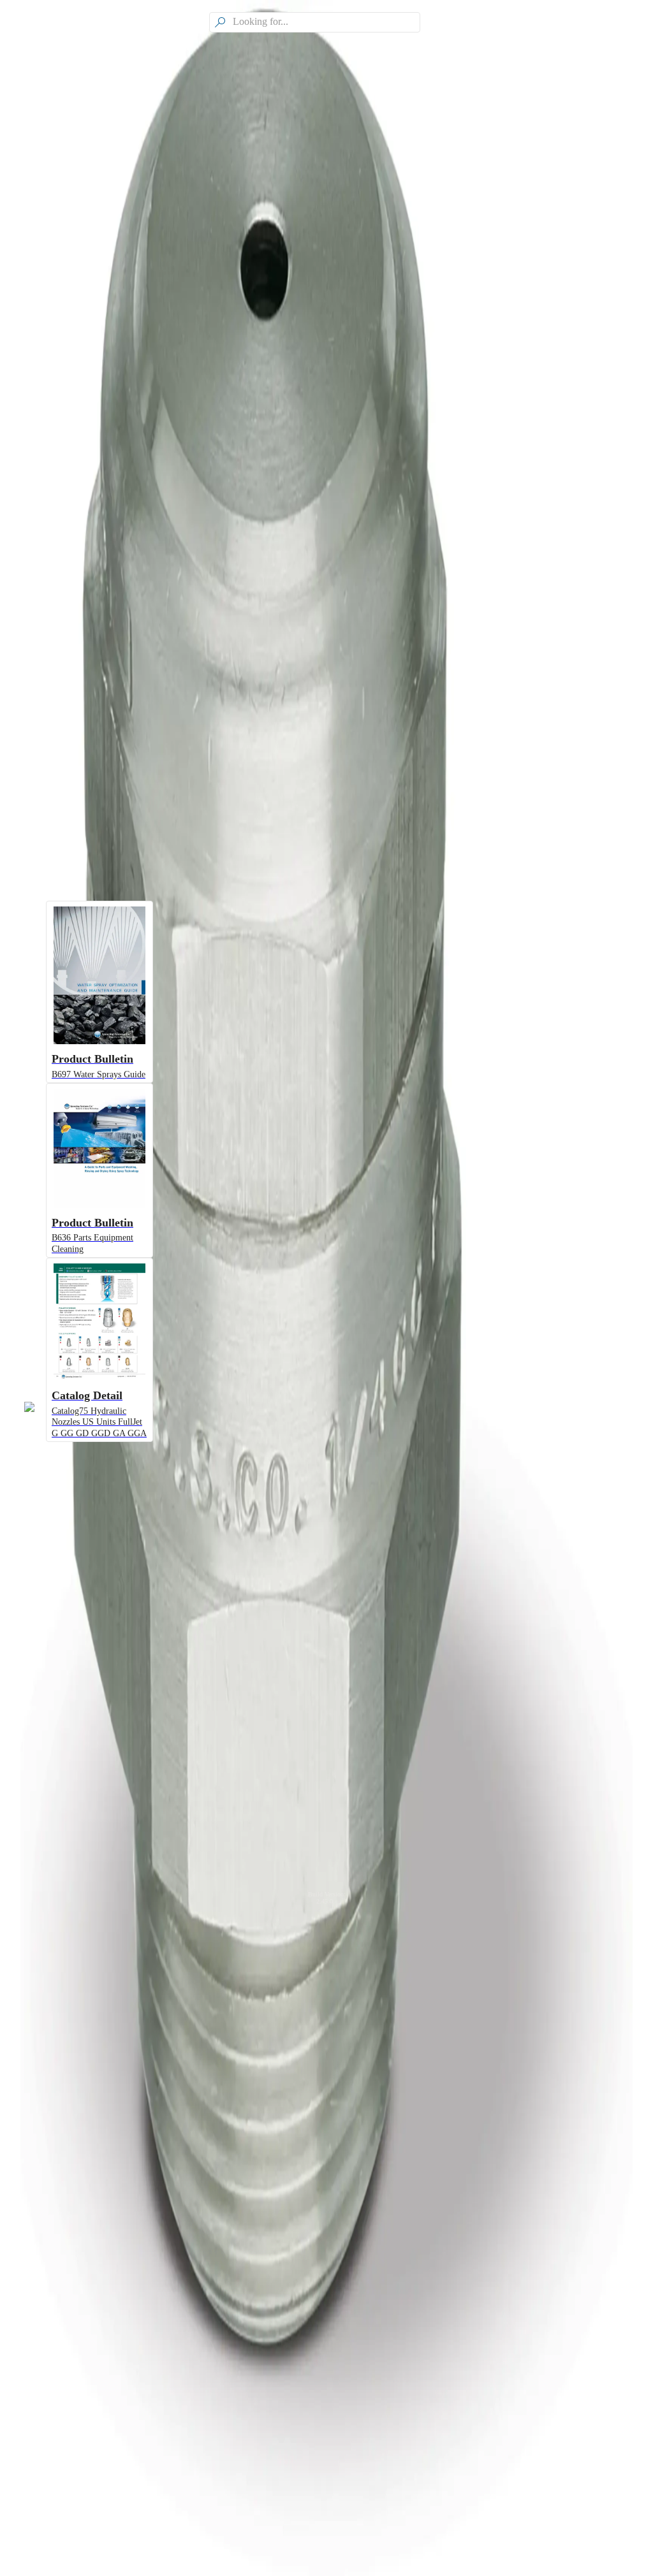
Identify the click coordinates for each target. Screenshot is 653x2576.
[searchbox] (325, 22)
